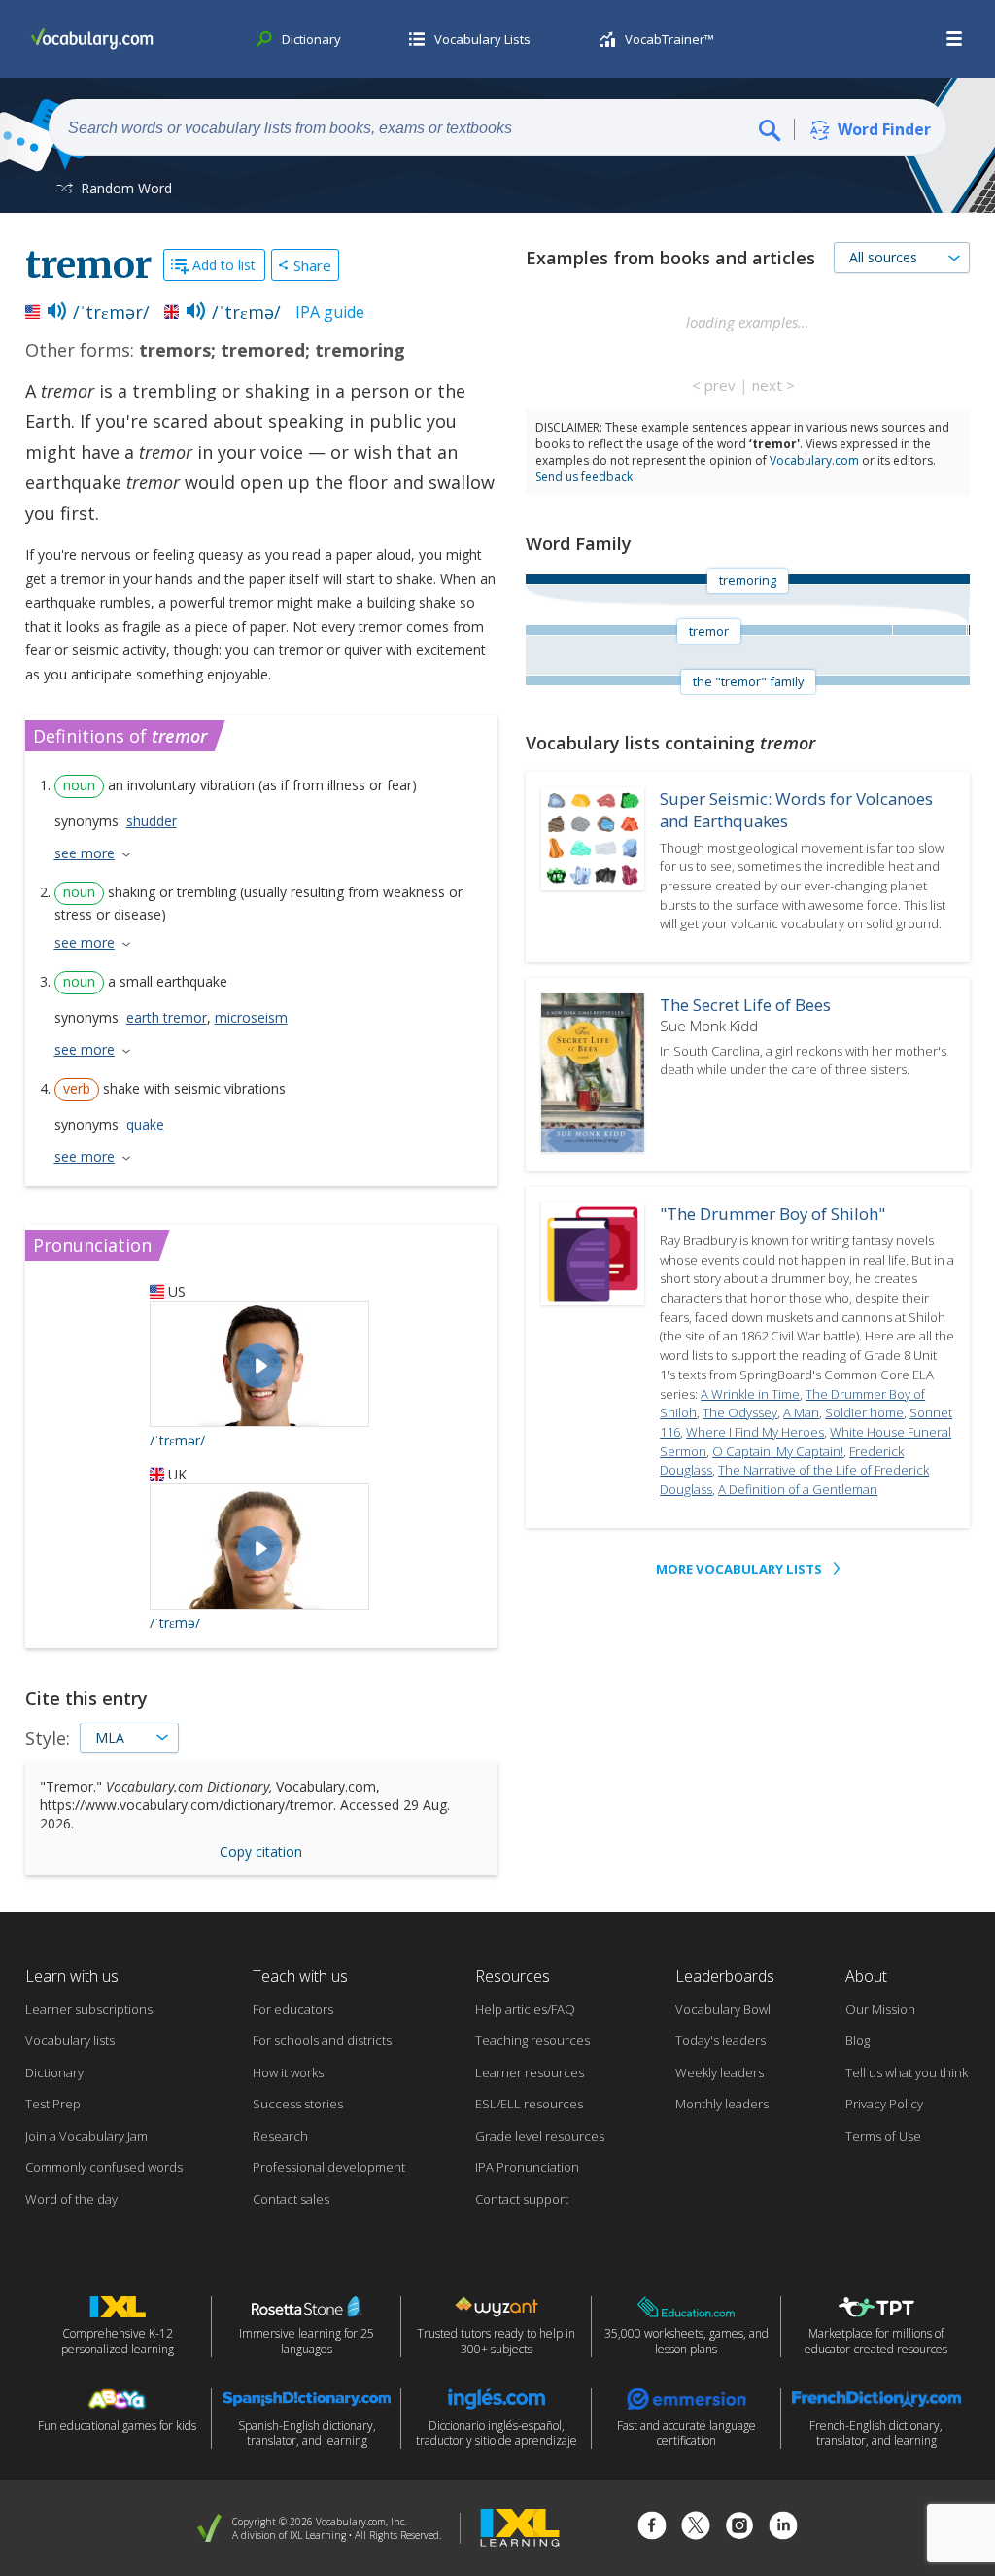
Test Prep (53, 2104)
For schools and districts (322, 2040)
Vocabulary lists (70, 2040)
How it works (288, 2072)
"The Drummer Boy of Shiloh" (772, 1214)
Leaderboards (725, 1976)
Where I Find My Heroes (755, 1432)
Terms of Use (883, 2136)
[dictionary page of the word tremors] (929, 630)
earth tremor (167, 1017)
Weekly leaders (720, 2072)
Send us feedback (584, 477)
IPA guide (330, 312)
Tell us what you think (907, 2072)
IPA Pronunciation (527, 2167)
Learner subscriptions (89, 2009)
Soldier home (864, 1412)
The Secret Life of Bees (745, 1005)
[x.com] (696, 2528)
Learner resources (530, 2072)
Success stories (298, 2104)
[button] (955, 39)
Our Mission (880, 2009)
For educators (293, 2009)
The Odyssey (740, 1412)
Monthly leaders (722, 2104)
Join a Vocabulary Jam (86, 2136)
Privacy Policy (884, 2104)
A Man (801, 1412)
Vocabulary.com (814, 460)
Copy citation (261, 1851)
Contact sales (291, 2199)
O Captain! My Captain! (778, 1451)
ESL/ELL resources (529, 2104)
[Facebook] (652, 2528)
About (866, 1976)
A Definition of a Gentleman (798, 1489)
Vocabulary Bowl (723, 2009)
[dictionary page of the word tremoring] (969, 630)
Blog (858, 2040)
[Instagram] (739, 2528)
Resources (513, 1976)
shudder (152, 821)
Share (312, 265)
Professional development (329, 2167)
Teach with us (300, 1976)
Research (280, 2136)
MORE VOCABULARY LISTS (739, 1569)
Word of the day (71, 2199)
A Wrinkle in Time (750, 1394)
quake (145, 1124)
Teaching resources (532, 2040)
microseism (251, 1017)
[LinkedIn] (783, 2528)
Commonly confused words (104, 2167)
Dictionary (54, 2072)
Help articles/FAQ (525, 2009)
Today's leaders (721, 2040)
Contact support (522, 2199)
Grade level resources (540, 2136)
